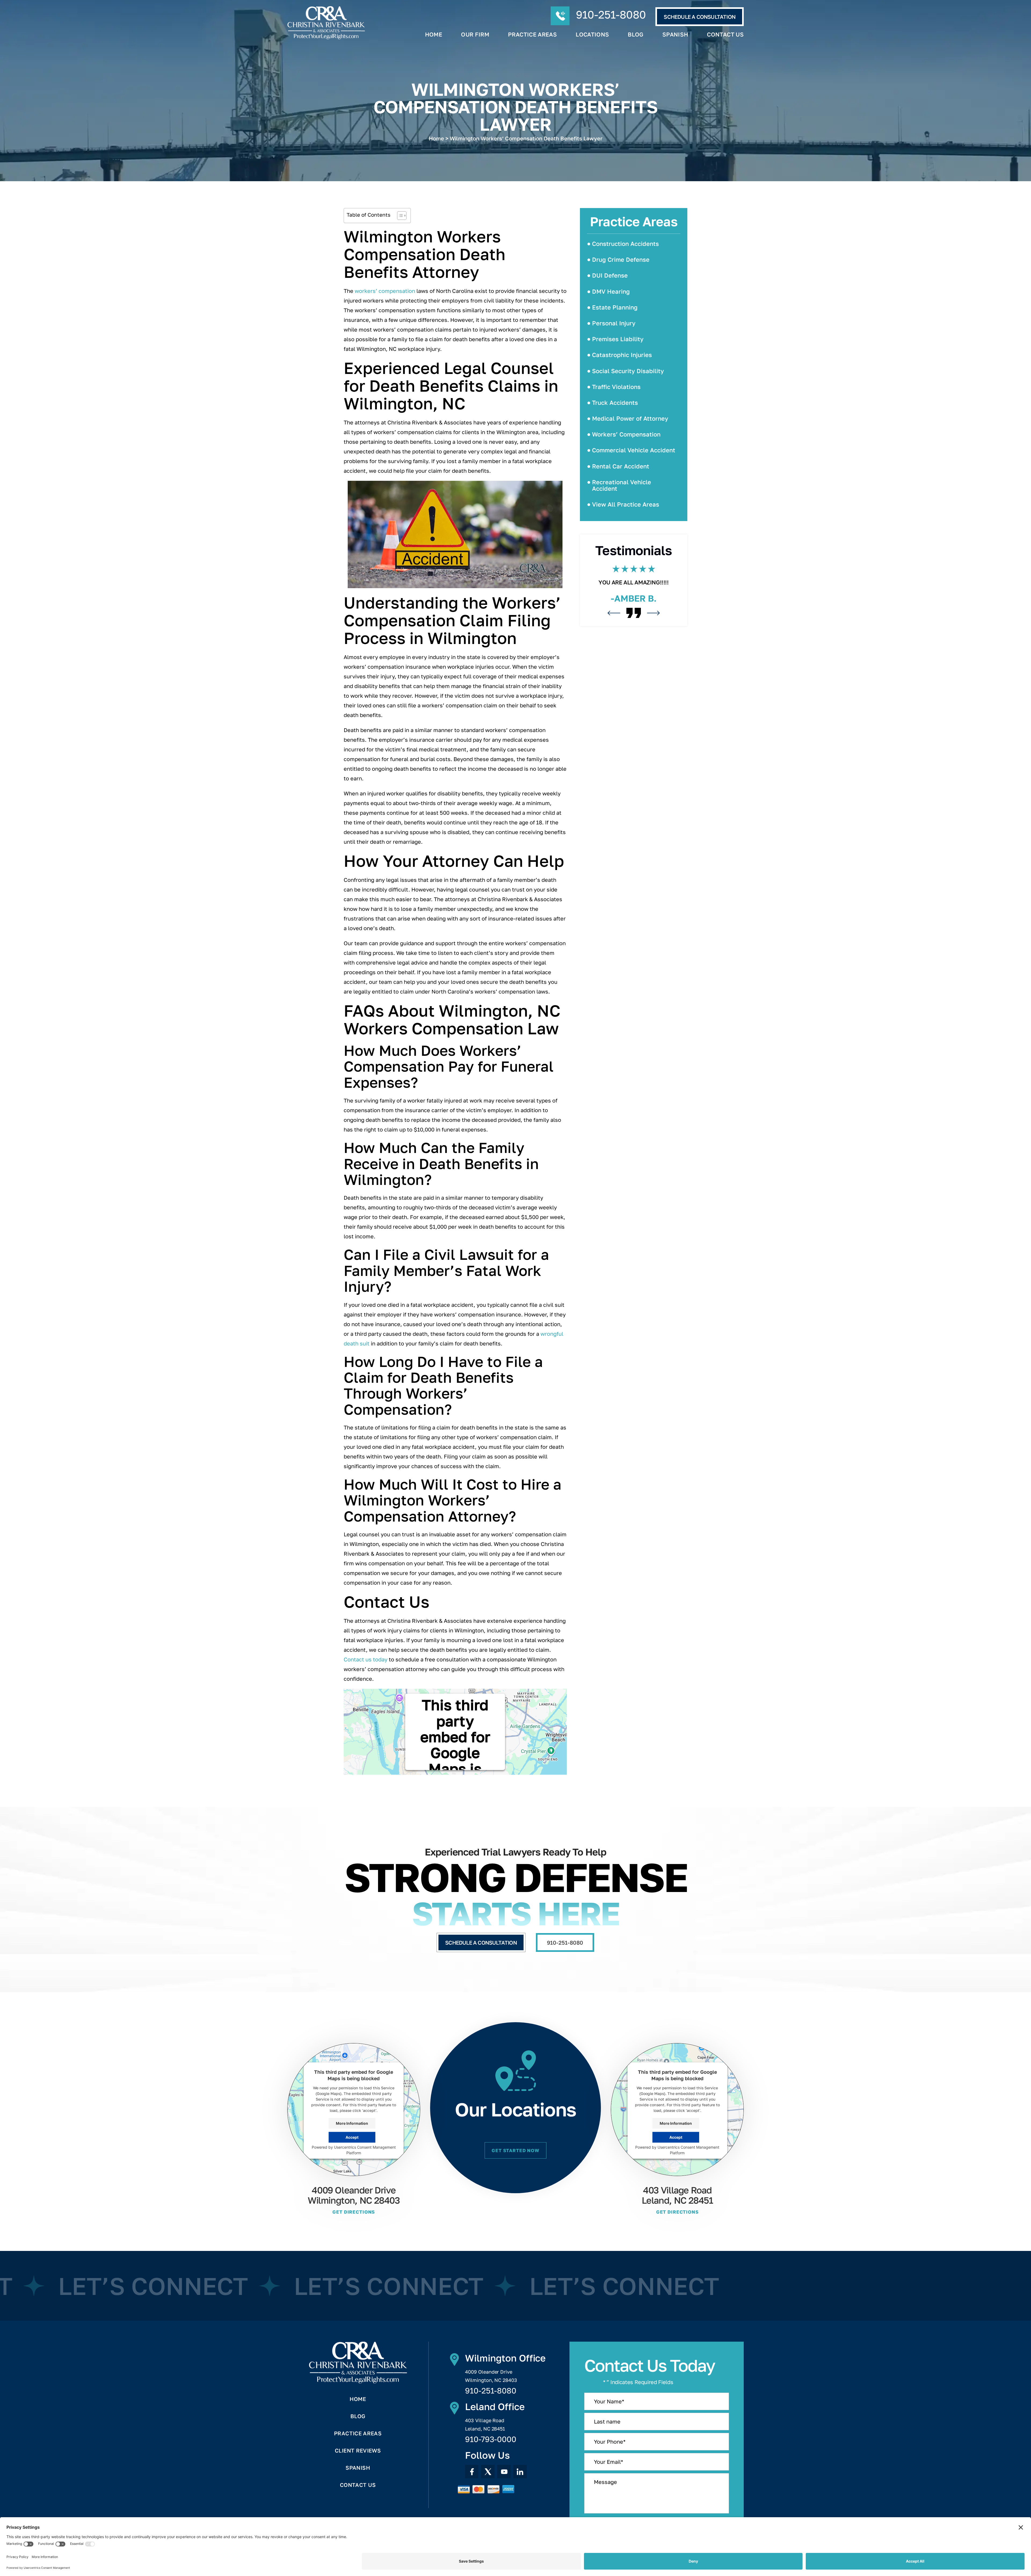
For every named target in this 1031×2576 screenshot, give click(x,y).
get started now (515, 2150)
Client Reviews (358, 2450)
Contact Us (725, 34)
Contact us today (366, 1659)
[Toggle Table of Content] (399, 216)
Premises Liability (618, 339)
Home (434, 34)
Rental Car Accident (621, 466)
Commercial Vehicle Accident (634, 450)
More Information (352, 2123)
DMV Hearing (611, 291)
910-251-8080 (611, 14)
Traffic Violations (616, 387)
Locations (592, 34)
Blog (636, 34)
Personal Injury (614, 323)
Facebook (472, 2472)
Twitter (488, 2472)
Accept (352, 2137)
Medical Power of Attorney (630, 418)
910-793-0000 (491, 2439)
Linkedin (520, 2472)
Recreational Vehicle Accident (622, 485)
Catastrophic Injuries (622, 355)
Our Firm (475, 34)
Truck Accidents (615, 403)
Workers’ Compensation (626, 434)
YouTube (504, 2472)
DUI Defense (610, 275)
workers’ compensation (385, 291)
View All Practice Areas (626, 504)
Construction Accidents (625, 244)
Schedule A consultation (700, 17)
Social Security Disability (628, 371)
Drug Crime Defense (621, 259)
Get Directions (354, 2212)
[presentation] (614, 640)
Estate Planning (615, 307)
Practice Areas (532, 34)
